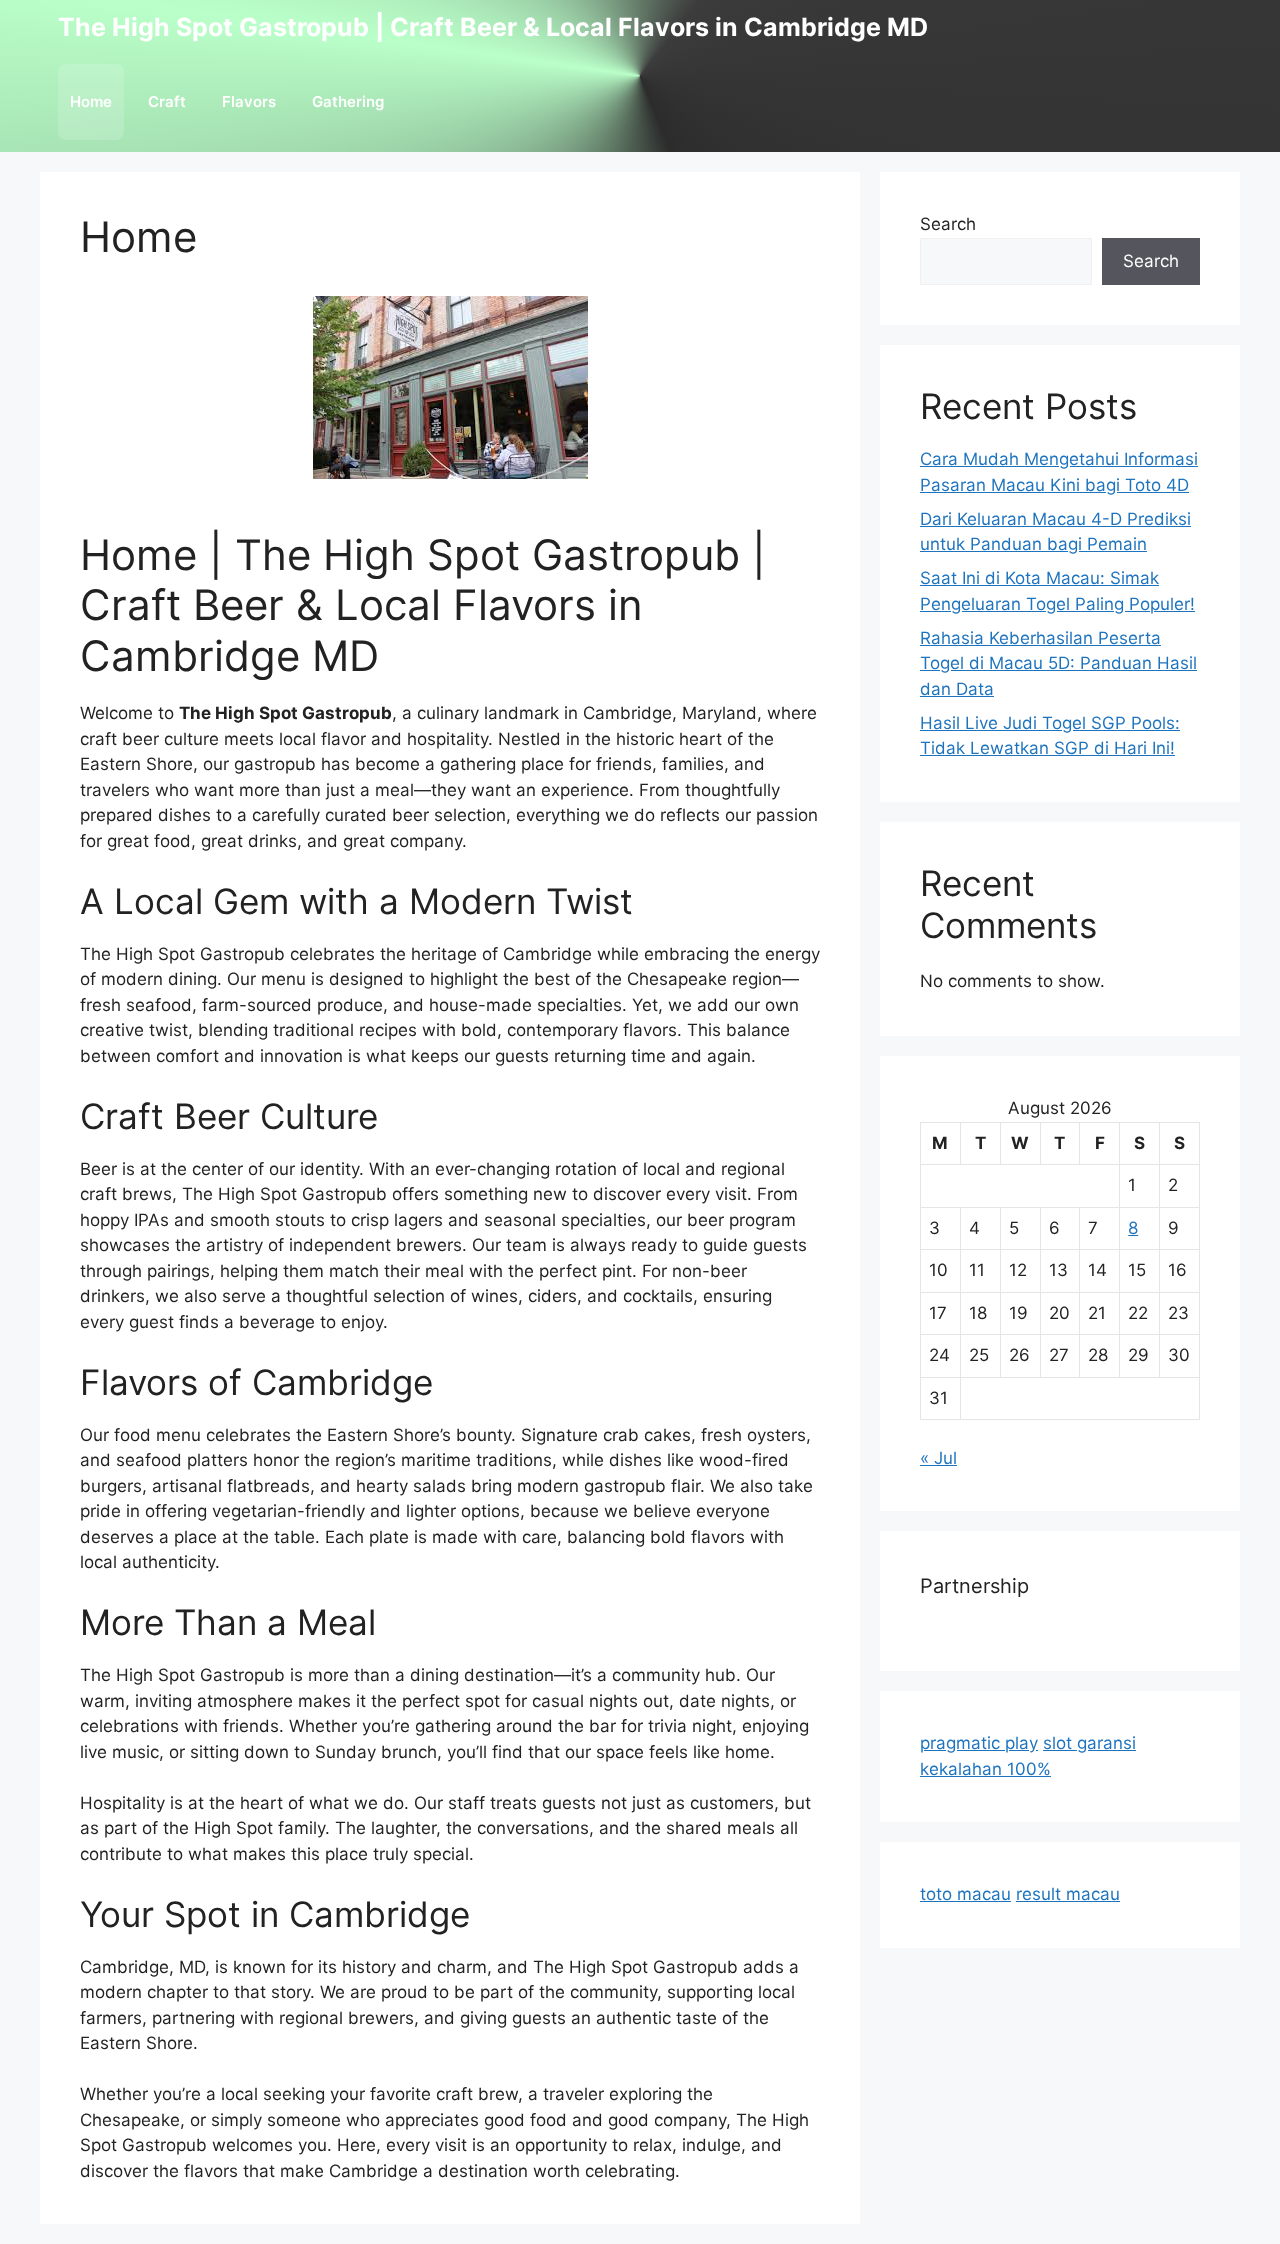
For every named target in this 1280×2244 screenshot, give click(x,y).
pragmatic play (979, 1743)
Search (948, 224)
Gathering (348, 101)
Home (91, 101)
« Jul (938, 1458)
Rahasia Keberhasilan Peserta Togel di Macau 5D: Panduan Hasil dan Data (1058, 663)
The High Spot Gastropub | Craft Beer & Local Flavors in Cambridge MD (493, 27)
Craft (167, 101)
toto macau (965, 1894)
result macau (1068, 1894)
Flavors (249, 101)
